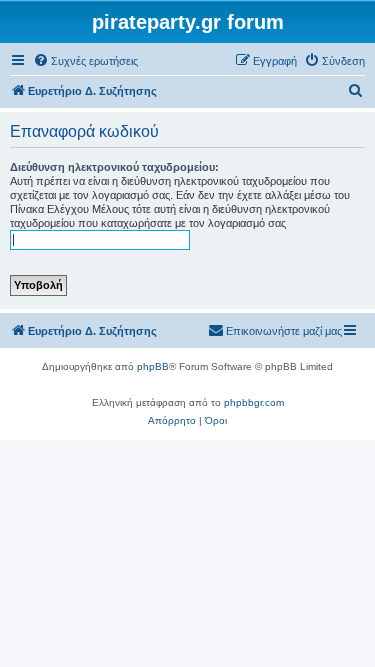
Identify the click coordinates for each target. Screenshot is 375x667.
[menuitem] (85, 61)
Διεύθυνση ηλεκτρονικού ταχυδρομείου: (114, 167)
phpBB (153, 366)
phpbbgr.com (254, 402)
